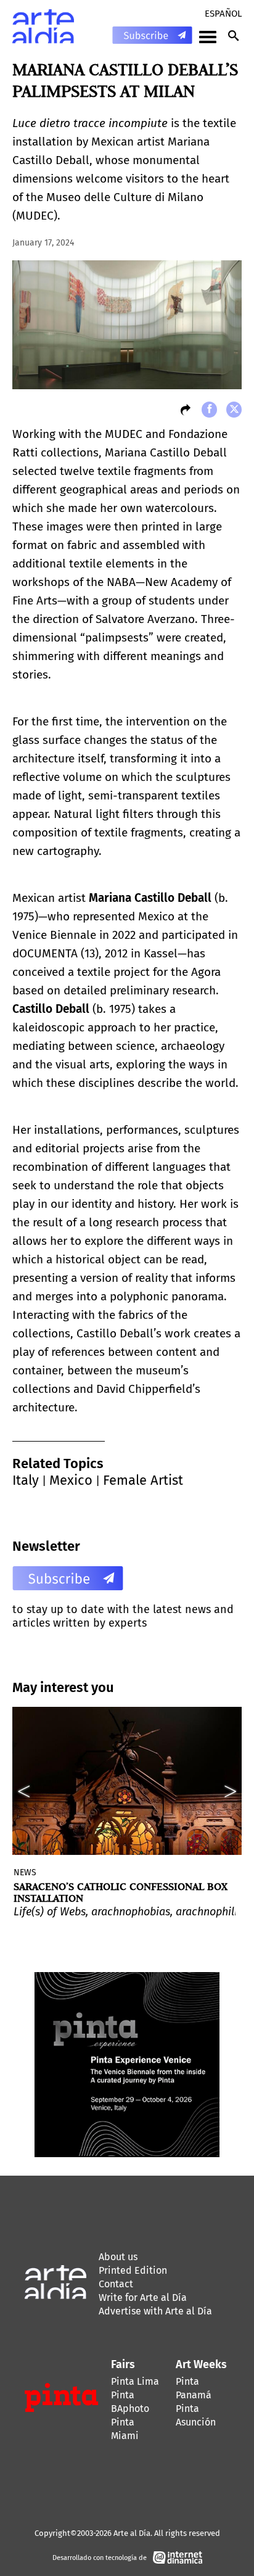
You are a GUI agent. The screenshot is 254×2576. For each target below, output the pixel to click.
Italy (26, 1480)
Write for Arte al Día (143, 2297)
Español (223, 14)
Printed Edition (133, 2270)
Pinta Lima (135, 2381)
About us (118, 2257)
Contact (116, 2284)
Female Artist (143, 1480)
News (25, 1872)
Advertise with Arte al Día (155, 2311)
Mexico (71, 1480)
